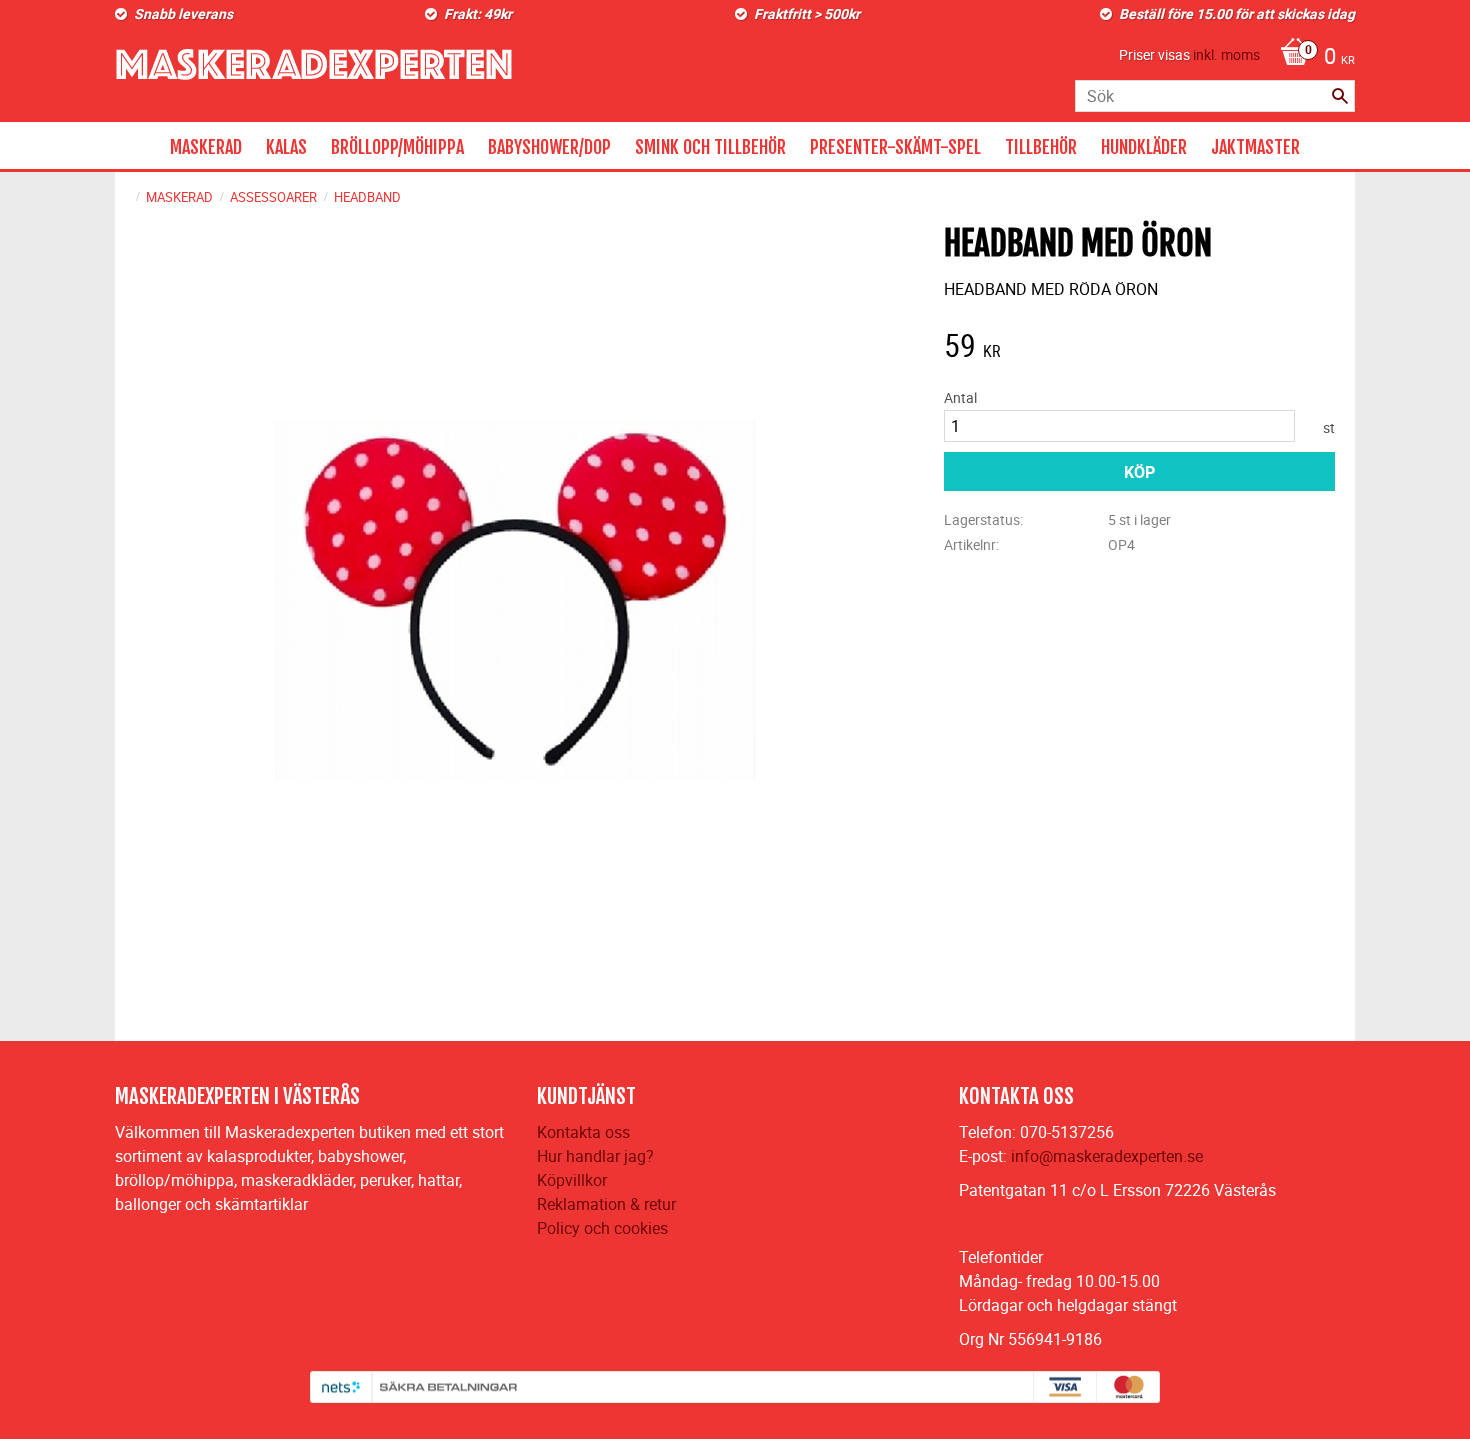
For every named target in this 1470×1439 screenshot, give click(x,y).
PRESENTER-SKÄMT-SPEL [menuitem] (895, 147)
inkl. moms (1226, 54)
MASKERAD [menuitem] (206, 147)
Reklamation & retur (606, 1204)
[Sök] (1340, 96)
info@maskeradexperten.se (1107, 1156)
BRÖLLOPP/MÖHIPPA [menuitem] (397, 147)
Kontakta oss (583, 1132)
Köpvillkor (572, 1180)
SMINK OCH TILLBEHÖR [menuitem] (710, 147)
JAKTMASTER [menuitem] (1255, 147)
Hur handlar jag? (595, 1156)
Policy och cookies (602, 1228)
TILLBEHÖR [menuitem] (1041, 147)
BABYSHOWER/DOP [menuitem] (549, 147)
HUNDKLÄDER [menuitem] (1144, 147)
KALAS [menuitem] (286, 147)
